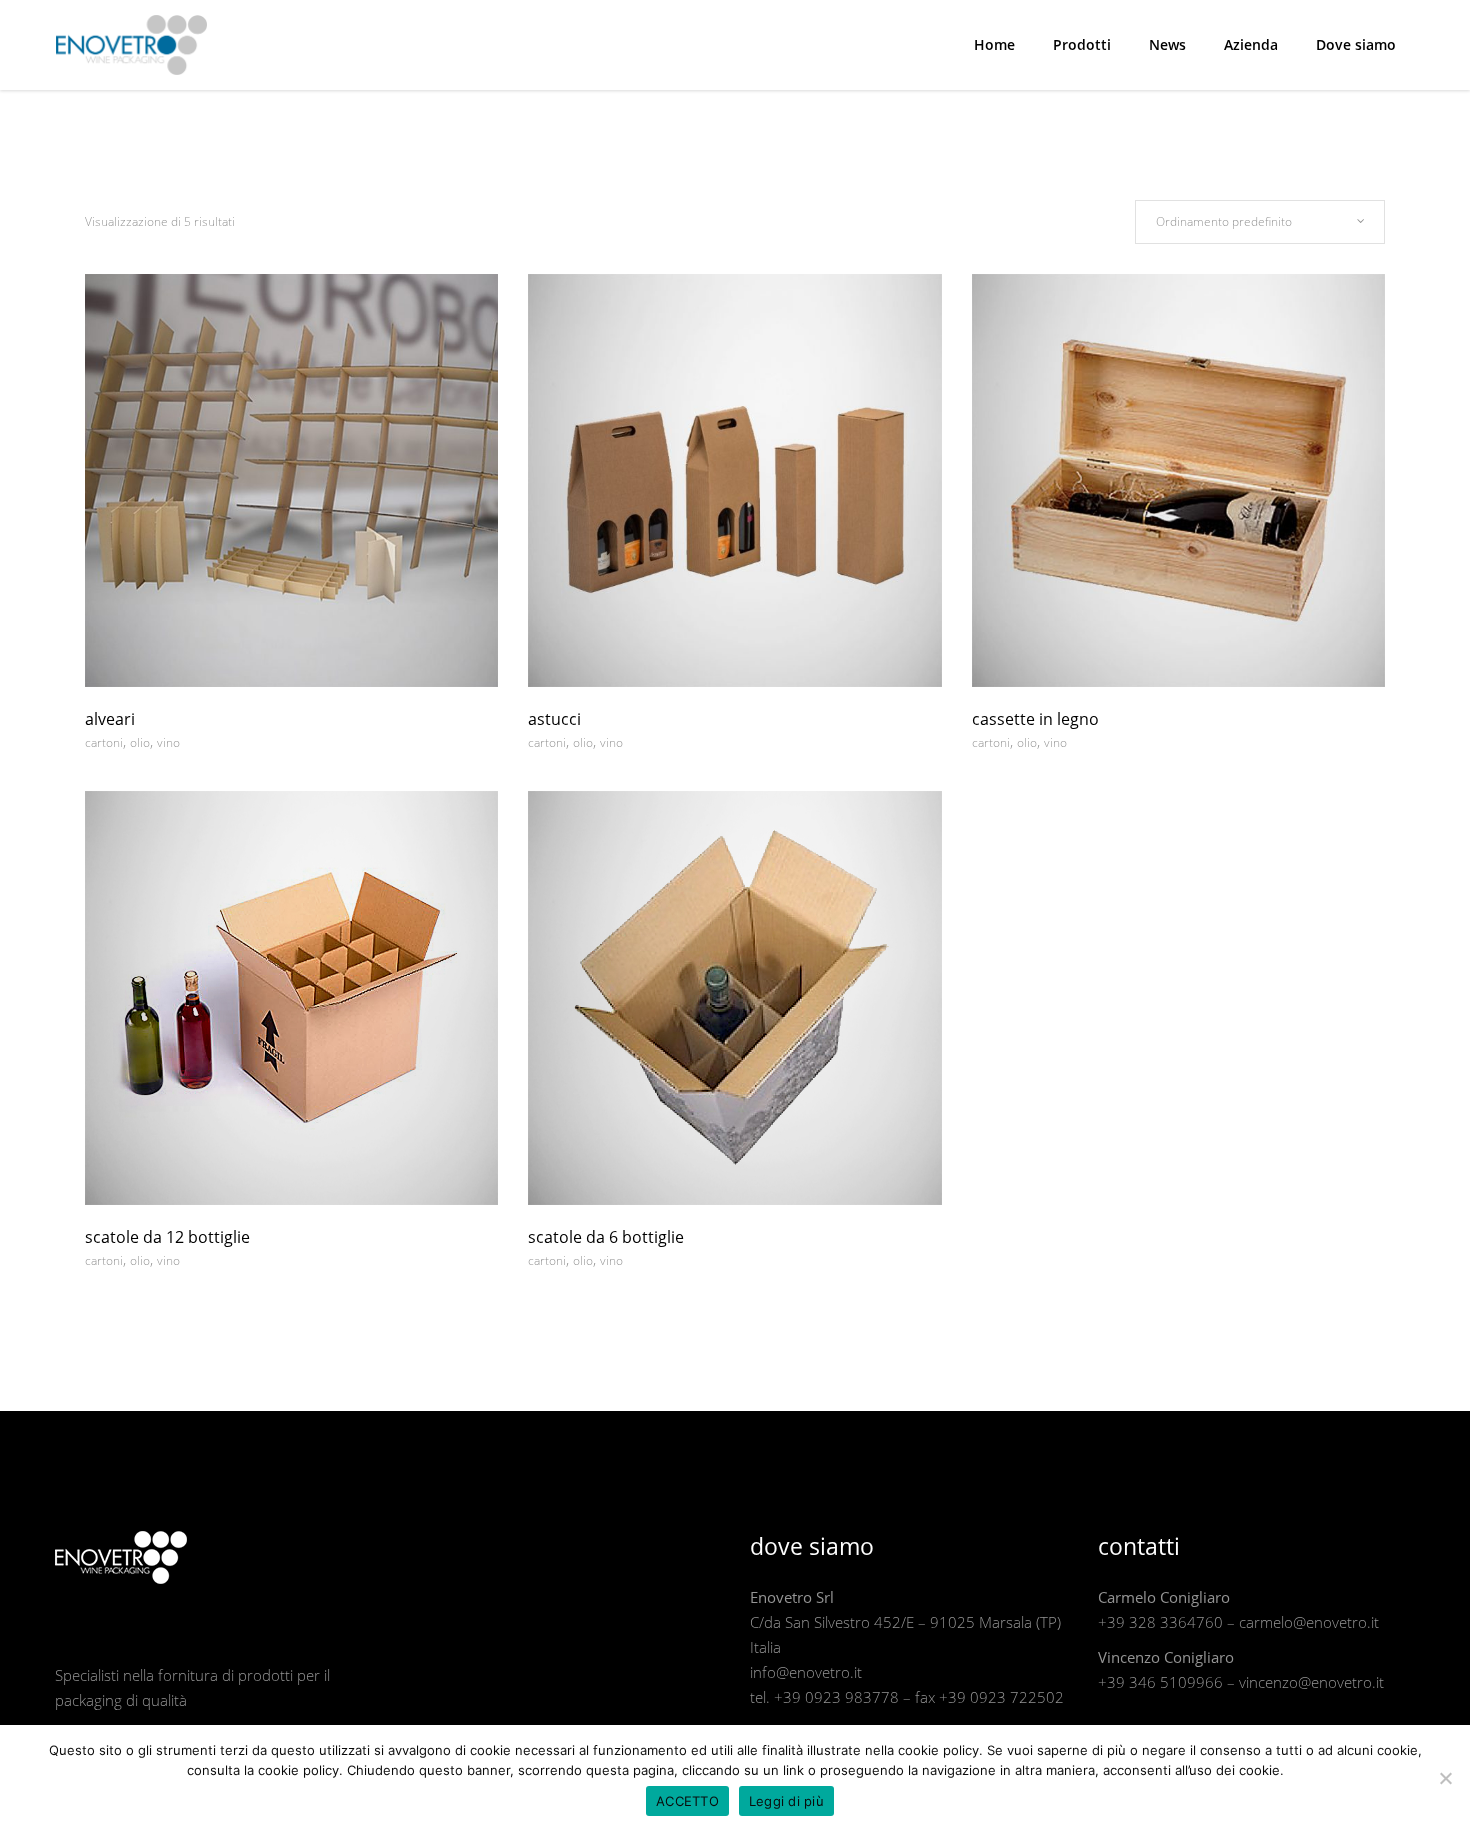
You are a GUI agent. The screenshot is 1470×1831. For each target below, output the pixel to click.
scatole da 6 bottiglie (606, 1237)
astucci (554, 719)
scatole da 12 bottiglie (167, 1237)
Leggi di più (786, 1801)
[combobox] (1260, 222)
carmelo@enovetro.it (1309, 1622)
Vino (168, 742)
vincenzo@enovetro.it (1311, 1682)
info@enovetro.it (806, 1672)
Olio (140, 742)
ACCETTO (687, 1801)
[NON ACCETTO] (1445, 1778)
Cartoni (104, 742)
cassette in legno (1035, 719)
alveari (110, 719)
